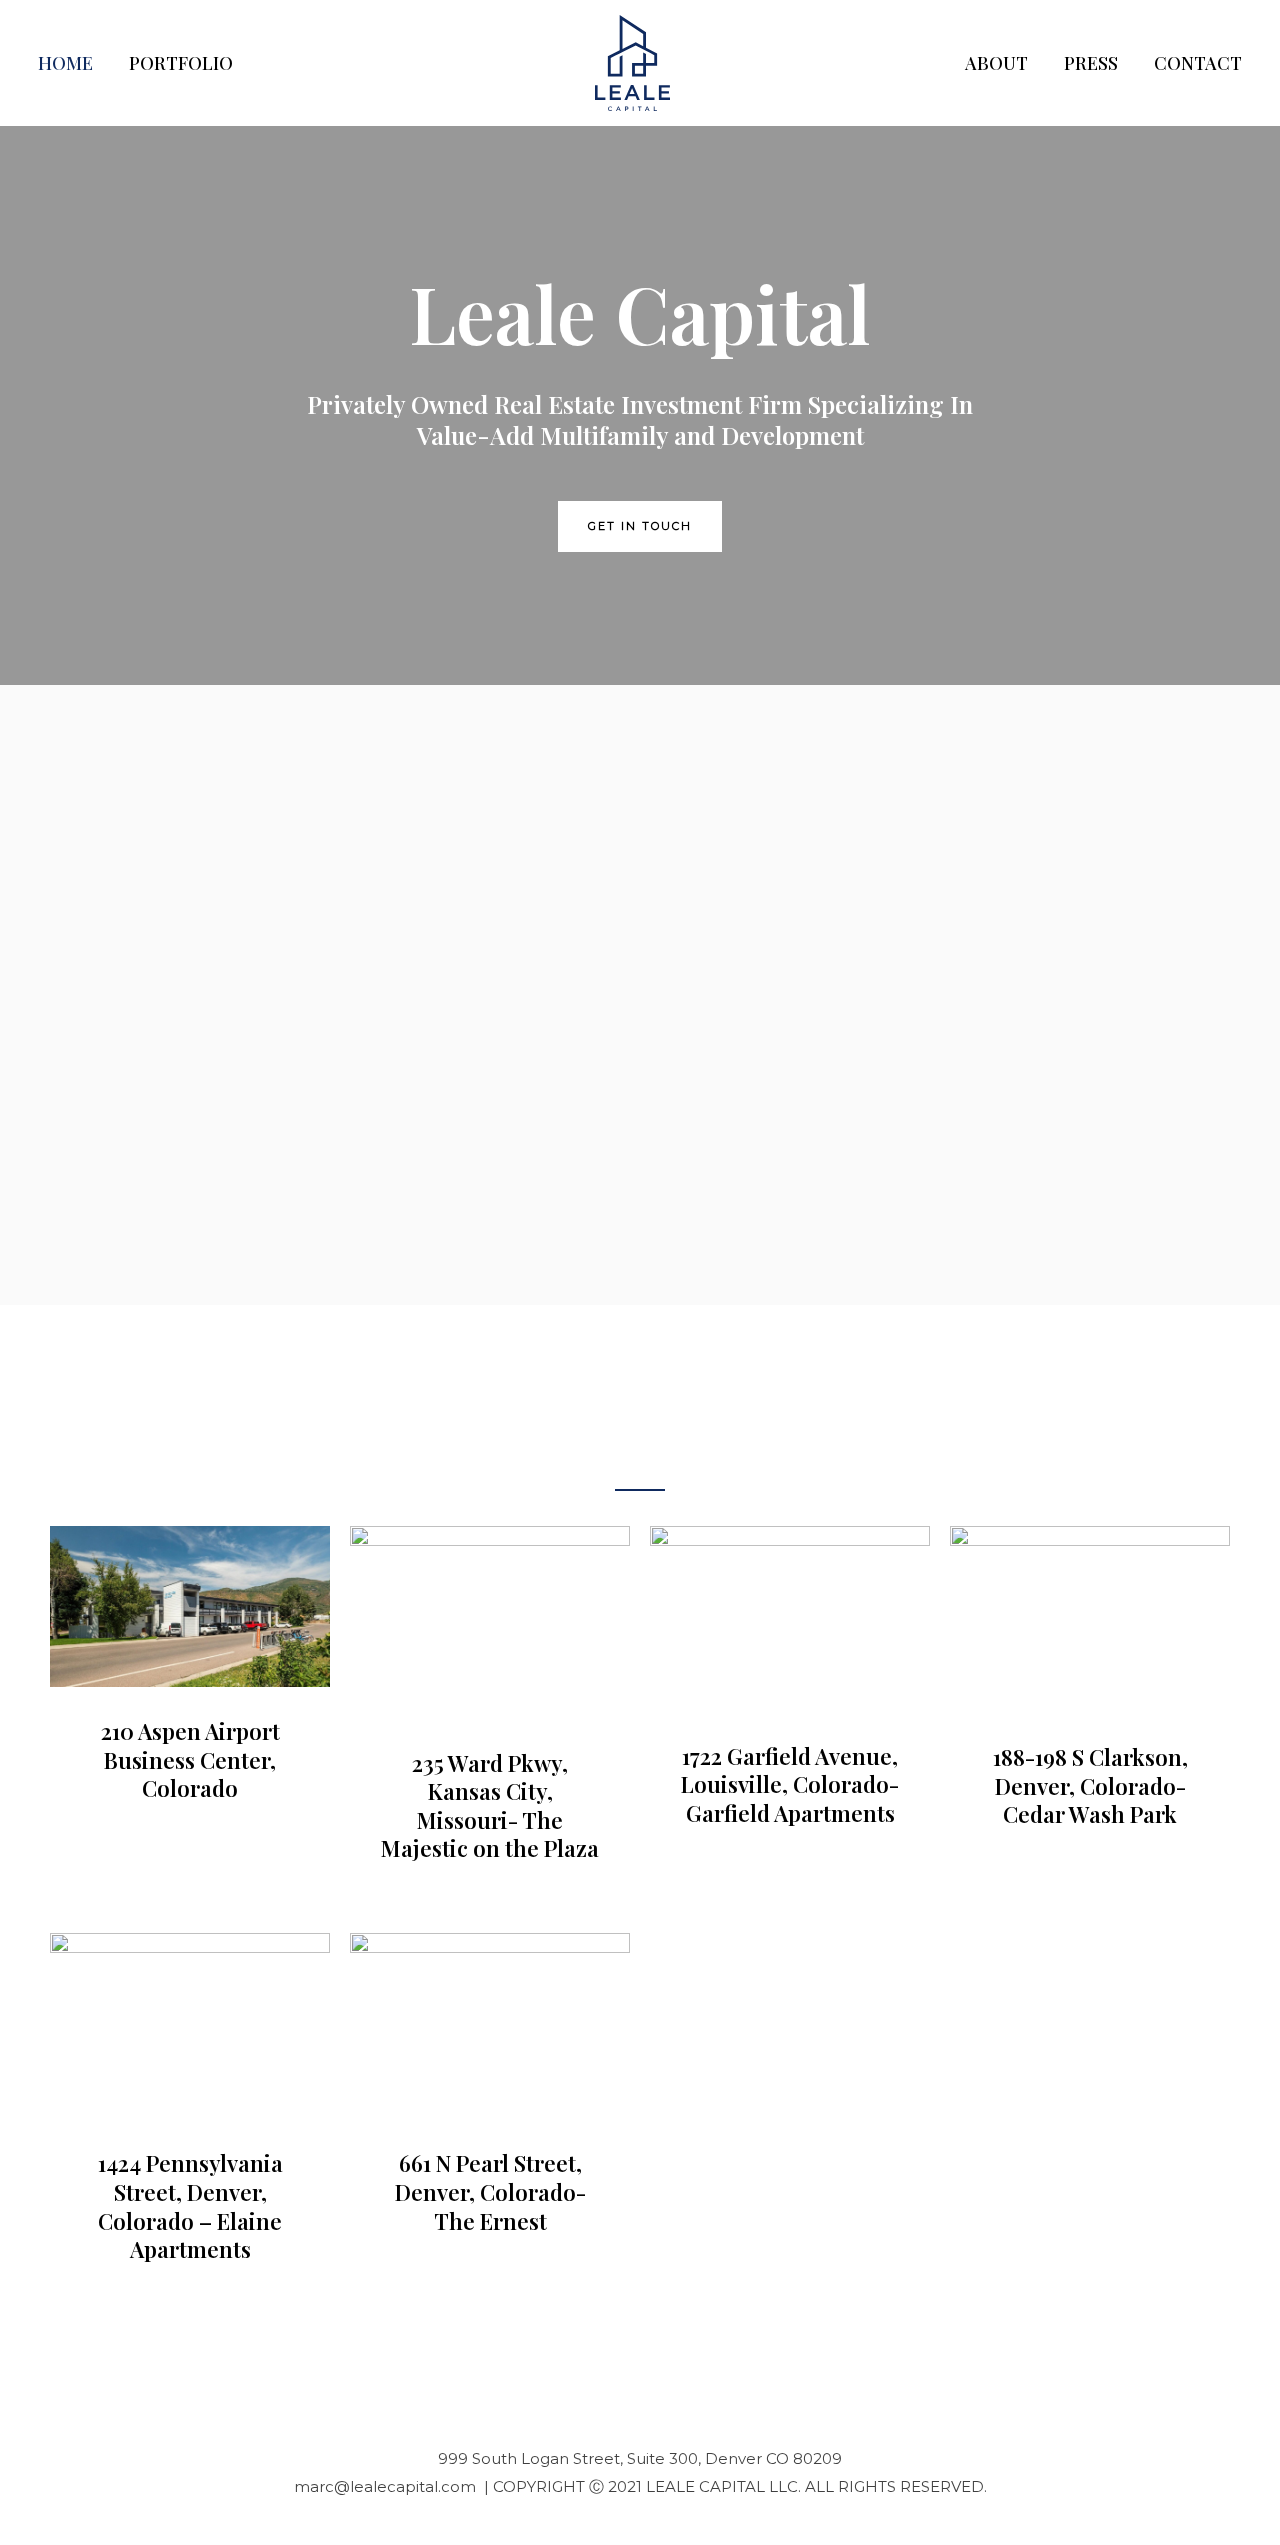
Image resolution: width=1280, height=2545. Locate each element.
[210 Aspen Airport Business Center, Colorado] (190, 1605)
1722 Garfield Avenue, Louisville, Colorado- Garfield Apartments (790, 1784)
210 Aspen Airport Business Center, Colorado (190, 1759)
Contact (1198, 63)
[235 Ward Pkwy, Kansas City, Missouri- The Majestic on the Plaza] (490, 1620)
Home (65, 63)
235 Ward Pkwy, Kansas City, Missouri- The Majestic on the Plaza (490, 1806)
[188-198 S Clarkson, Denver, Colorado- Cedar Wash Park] (1090, 1617)
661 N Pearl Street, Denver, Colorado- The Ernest (490, 2191)
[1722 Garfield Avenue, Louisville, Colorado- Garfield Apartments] (790, 1617)
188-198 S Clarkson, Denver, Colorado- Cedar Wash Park (1090, 1785)
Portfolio (181, 63)
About (996, 63)
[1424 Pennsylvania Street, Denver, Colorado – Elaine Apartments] (190, 2024)
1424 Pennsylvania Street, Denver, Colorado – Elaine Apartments (190, 2206)
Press (1091, 63)
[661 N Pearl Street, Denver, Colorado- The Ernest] (490, 2024)
